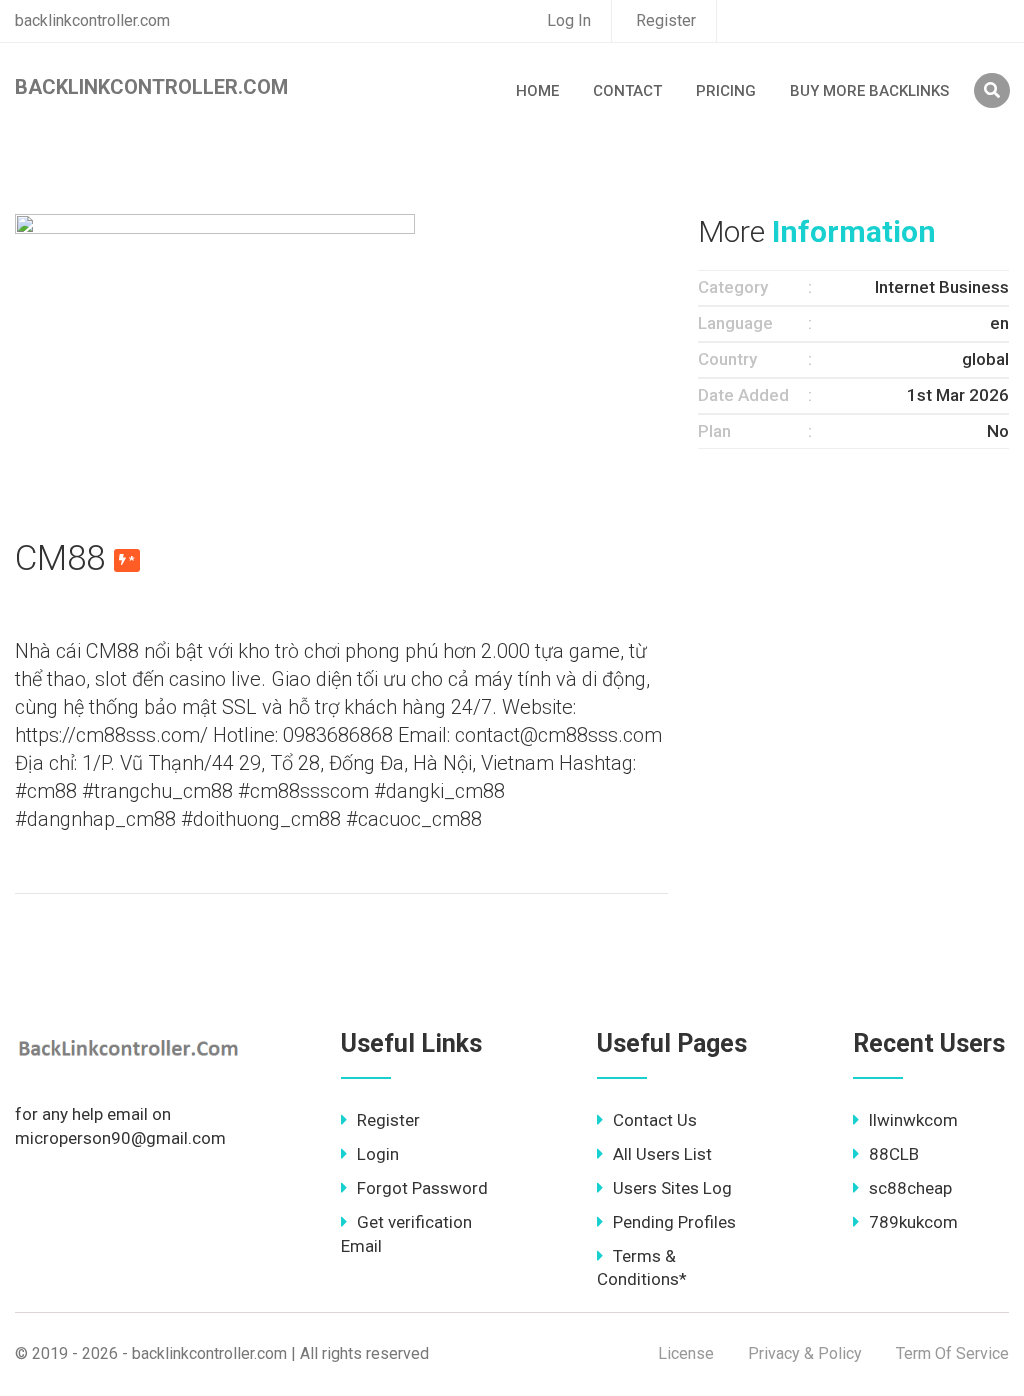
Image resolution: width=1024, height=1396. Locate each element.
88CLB (894, 1154)
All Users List (662, 1154)
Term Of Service (952, 1353)
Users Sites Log (672, 1188)
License (686, 1353)
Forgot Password (422, 1188)
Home (537, 91)
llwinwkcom (913, 1120)
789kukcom (913, 1222)
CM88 (60, 558)
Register (666, 20)
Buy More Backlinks (869, 91)
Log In (569, 20)
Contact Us (655, 1120)
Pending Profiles (674, 1222)
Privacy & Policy (805, 1353)
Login (378, 1154)
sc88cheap (910, 1188)
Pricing (726, 91)
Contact (627, 91)
